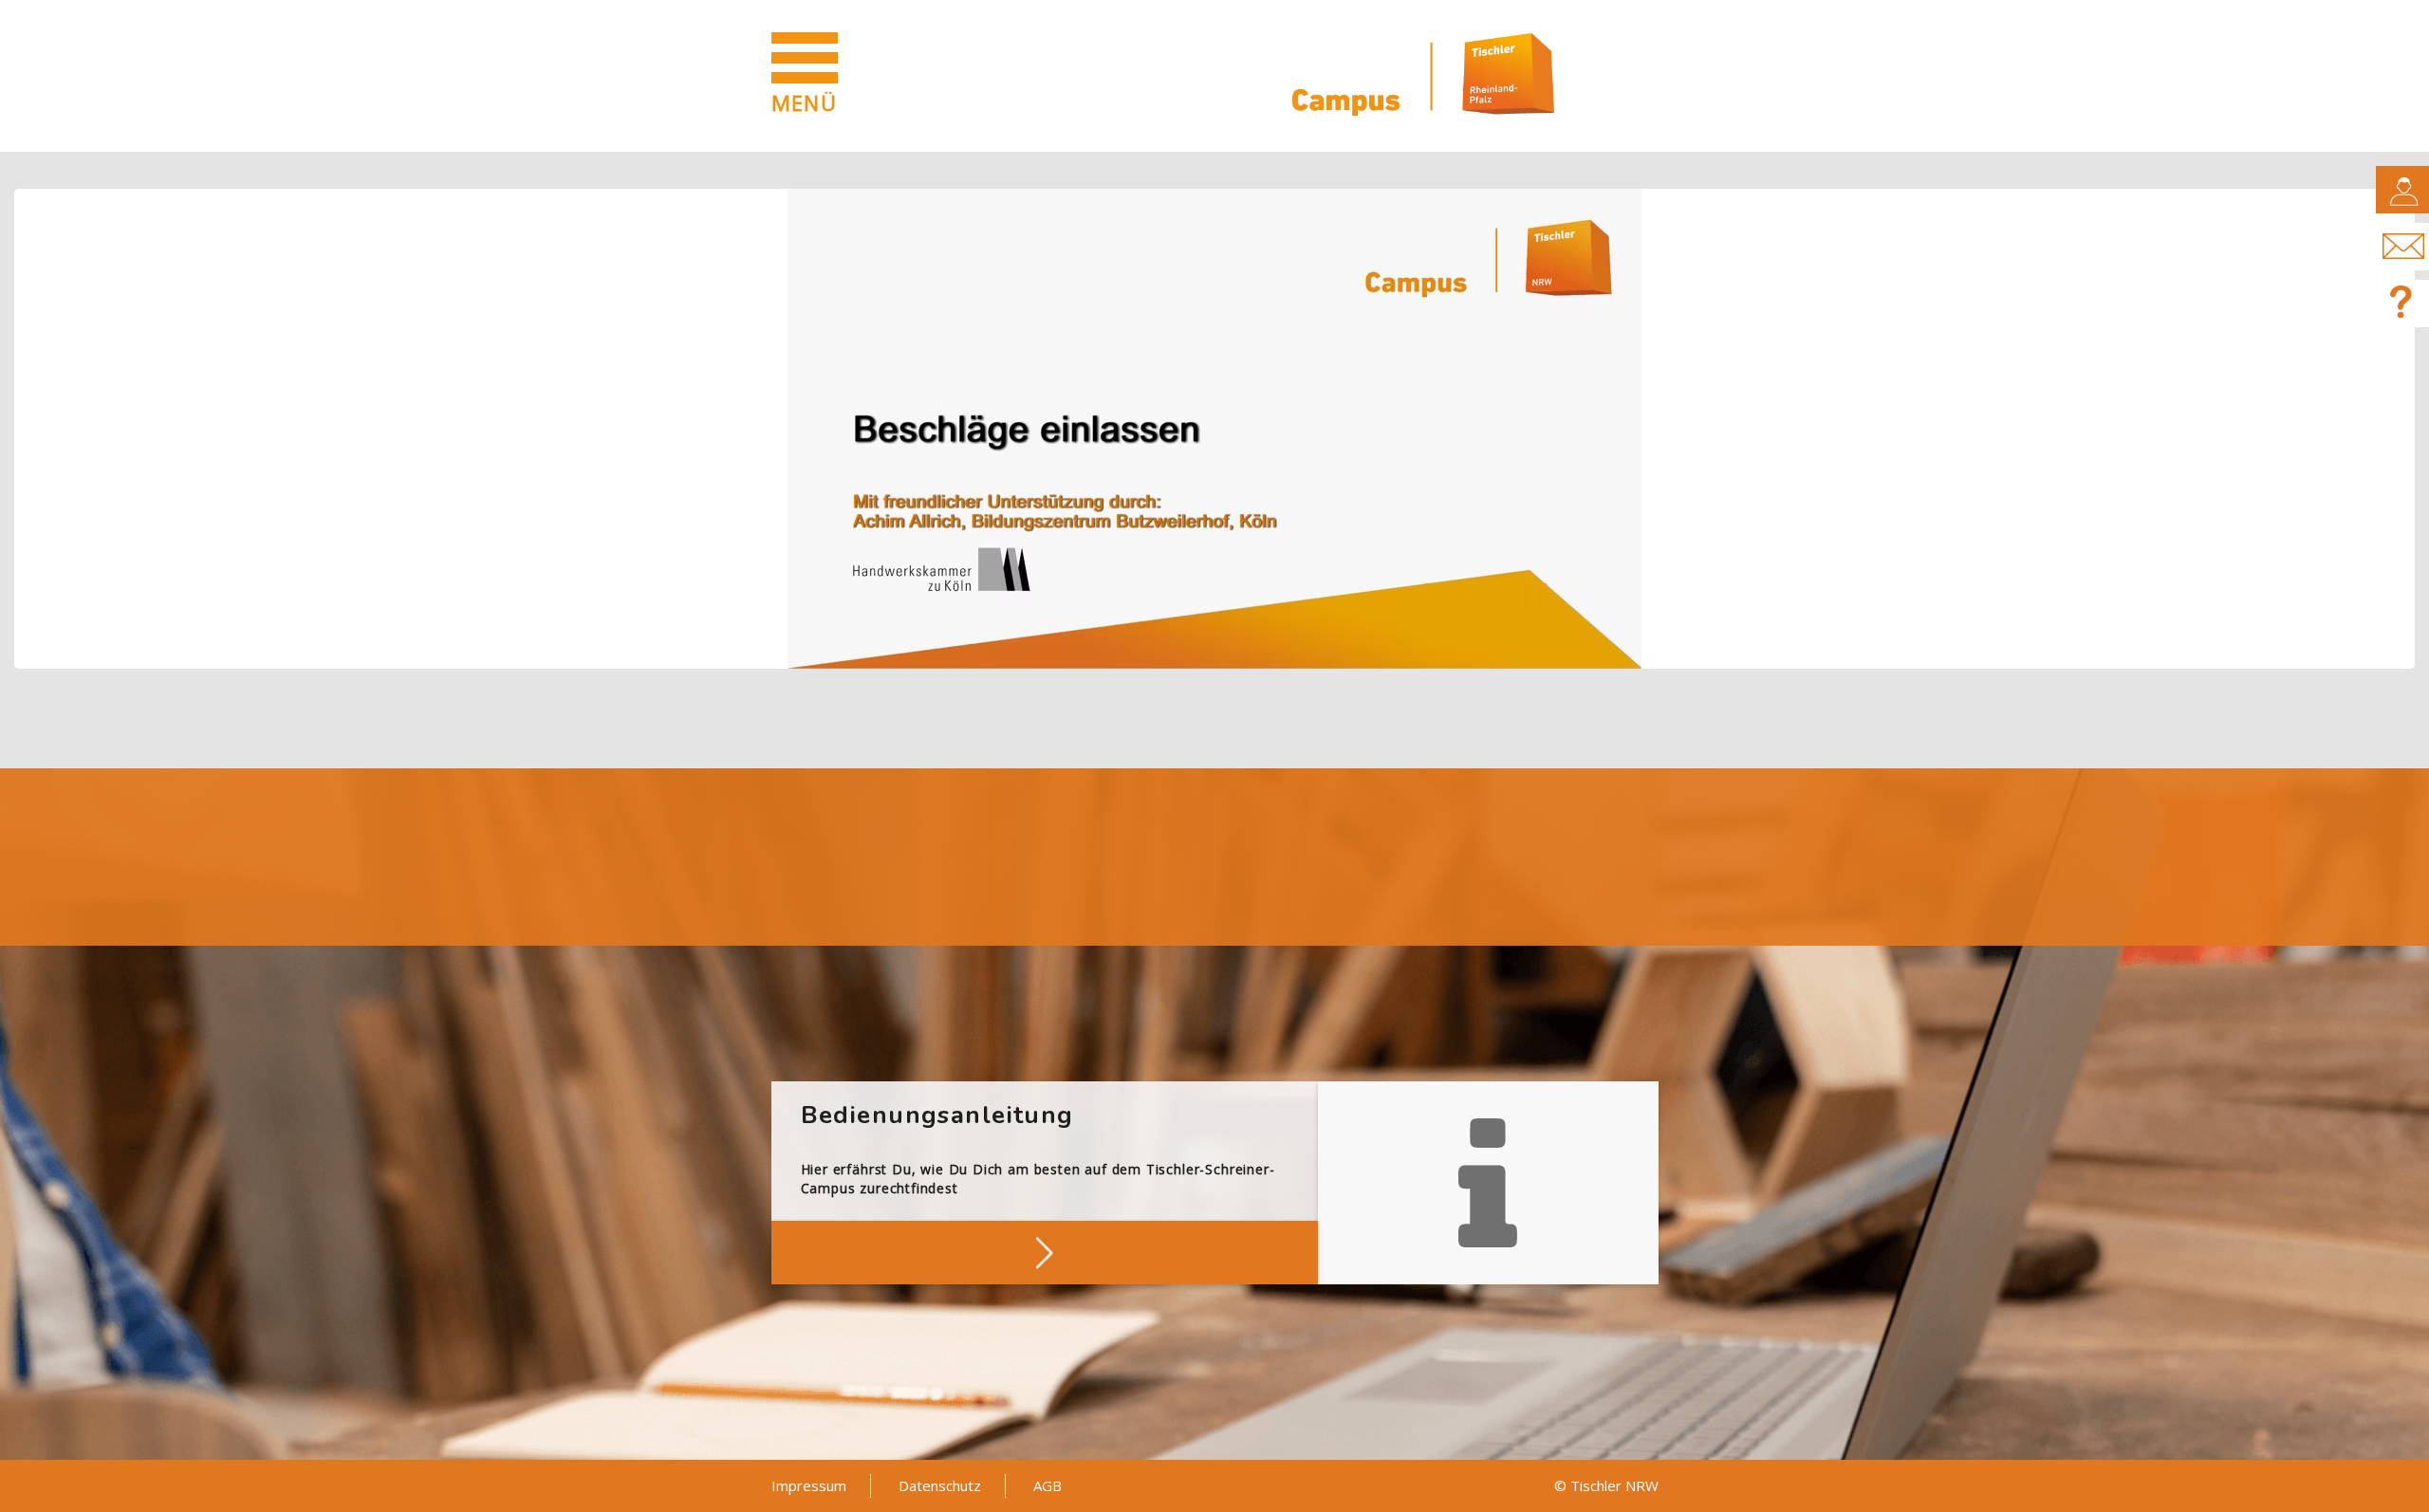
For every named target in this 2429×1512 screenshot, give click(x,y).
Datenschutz (940, 1485)
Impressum (809, 1485)
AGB (1048, 1485)
